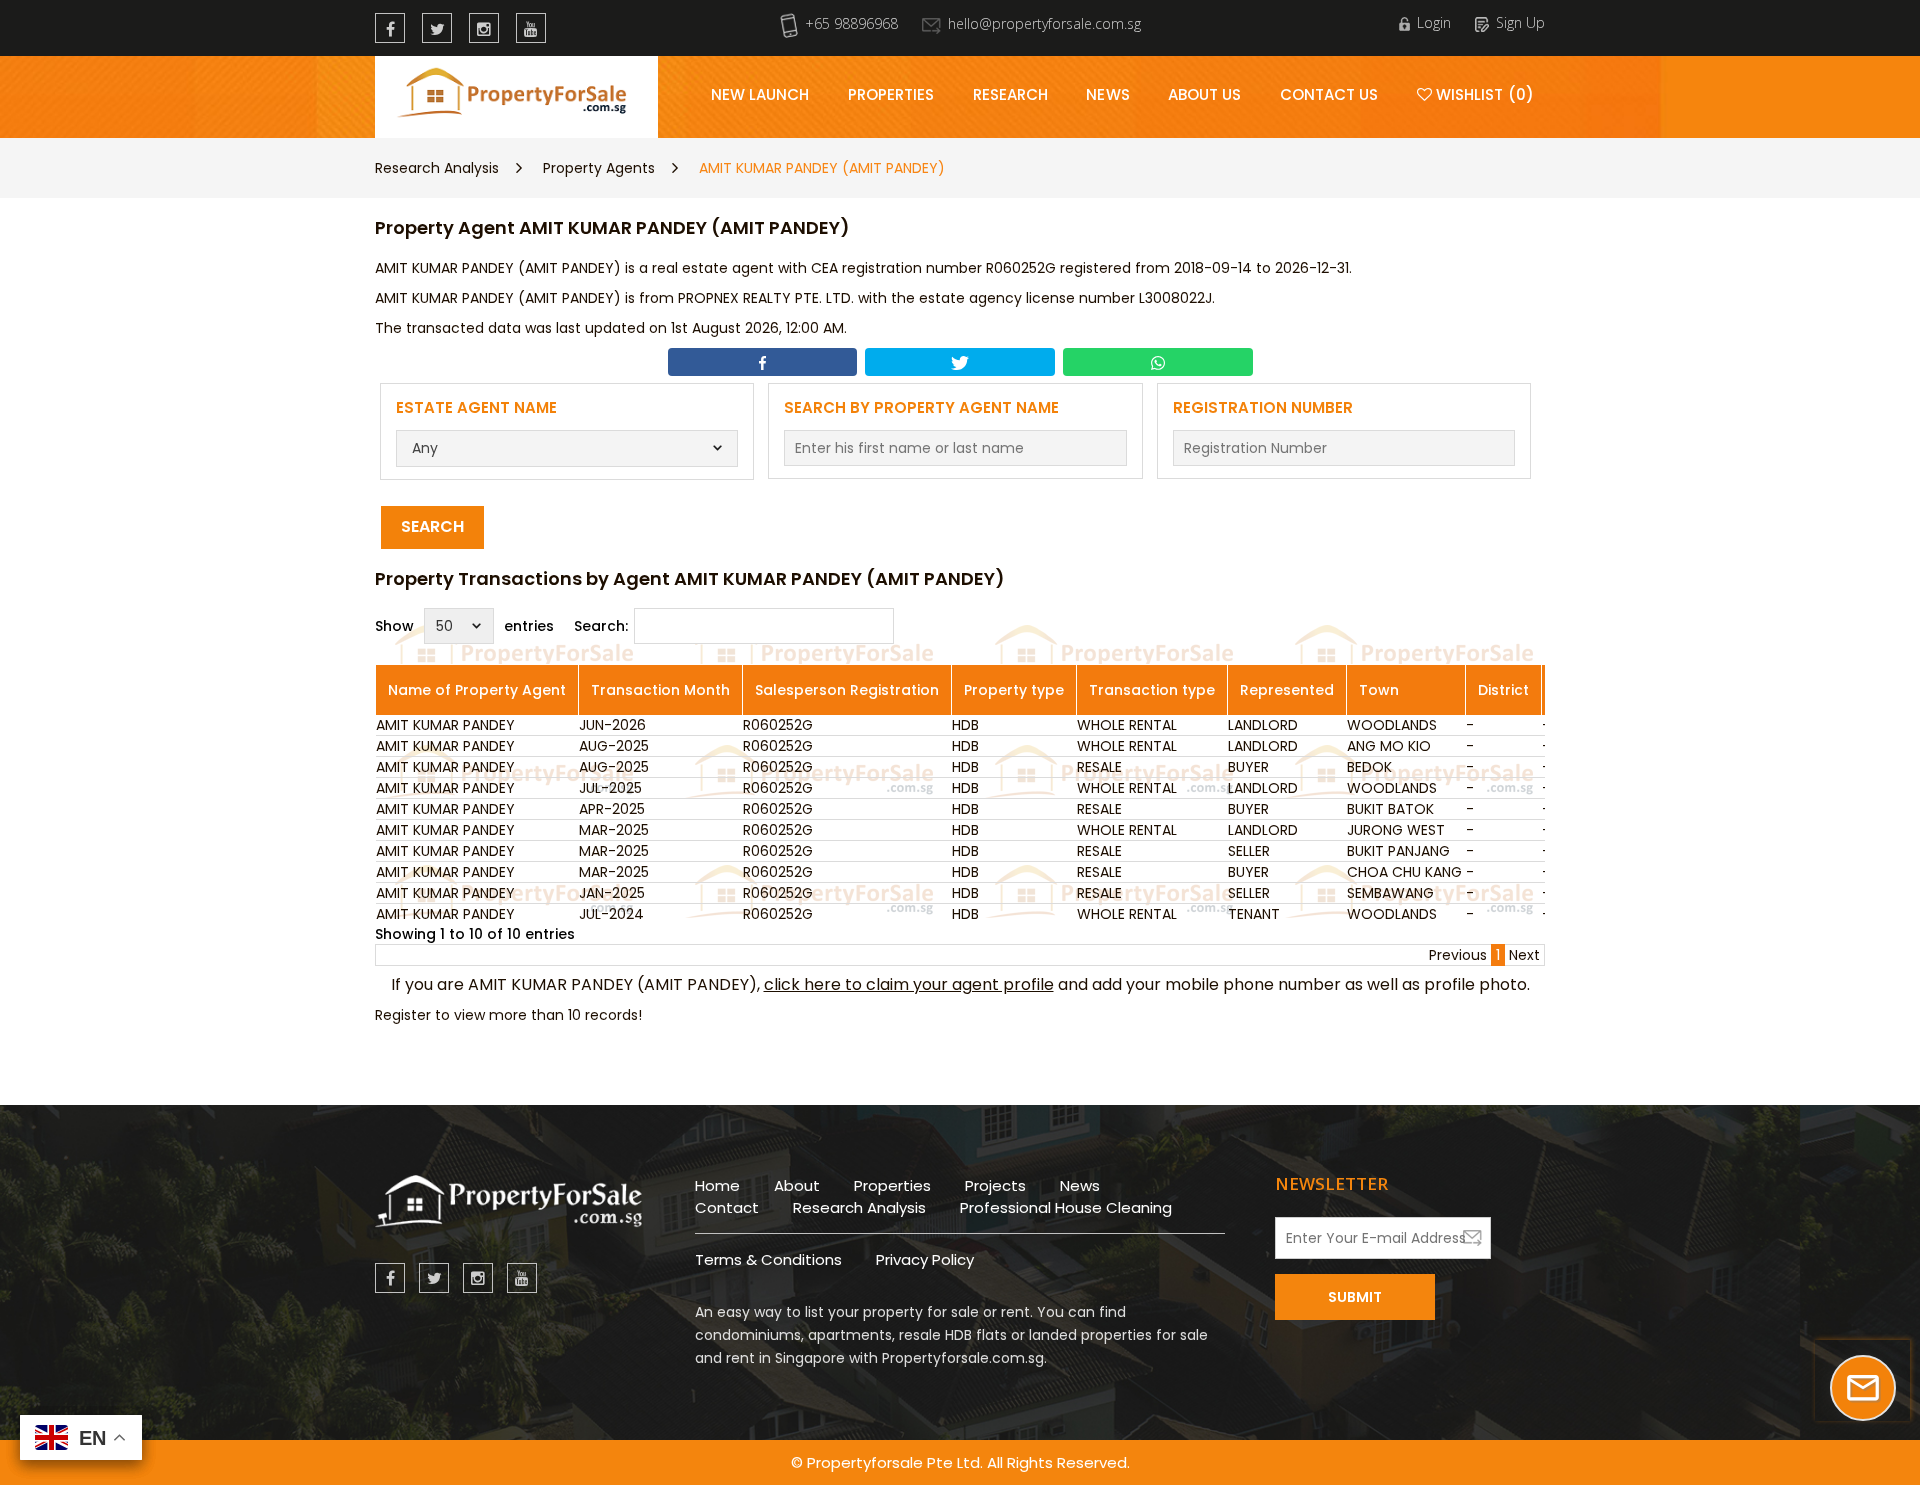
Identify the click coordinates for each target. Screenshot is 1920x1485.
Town (1379, 690)
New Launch (760, 94)
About (797, 1185)
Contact (727, 1207)
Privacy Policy (925, 1259)
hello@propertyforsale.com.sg (1044, 23)
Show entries (464, 626)
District (1503, 690)
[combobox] (567, 448)
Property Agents (599, 168)
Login (1434, 22)
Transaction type (1152, 690)
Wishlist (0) (1483, 94)
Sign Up (1520, 22)
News (1107, 94)
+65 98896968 (851, 23)
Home (717, 1185)
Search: (601, 626)
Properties (891, 94)
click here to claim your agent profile (909, 984)
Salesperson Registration (847, 690)
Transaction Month (660, 690)
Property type (1014, 690)
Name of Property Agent (477, 690)
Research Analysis (437, 168)
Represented (1287, 690)
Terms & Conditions (768, 1259)
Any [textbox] (425, 448)
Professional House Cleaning (1066, 1207)
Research (1011, 94)
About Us (1205, 94)
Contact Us (1329, 94)
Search (432, 526)
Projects (995, 1185)
